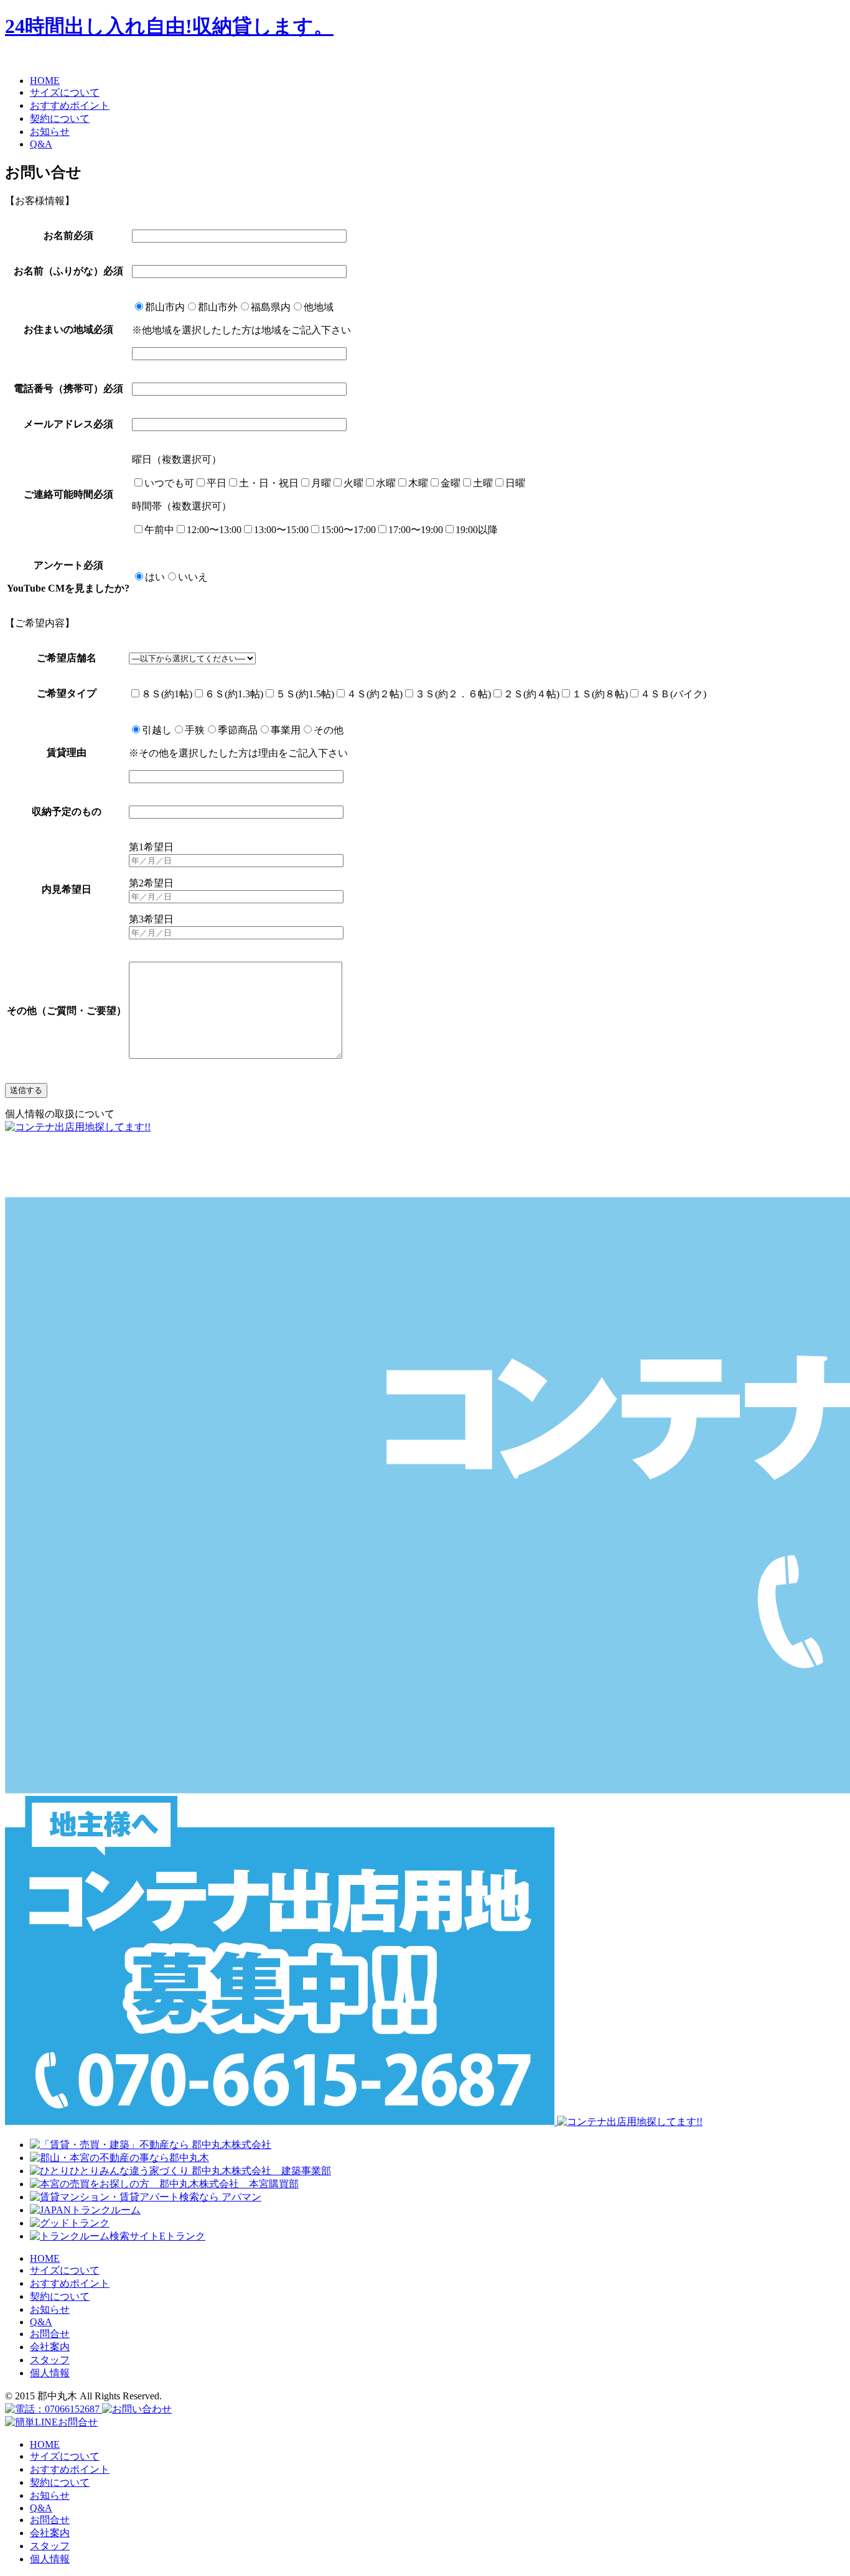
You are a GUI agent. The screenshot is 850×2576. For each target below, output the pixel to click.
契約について (60, 2296)
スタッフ (50, 2360)
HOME (45, 2258)
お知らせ (50, 2309)
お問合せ (50, 2334)
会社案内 (50, 2347)
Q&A (41, 2322)
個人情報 (50, 2373)
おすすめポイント (70, 2283)
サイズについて (65, 2270)
